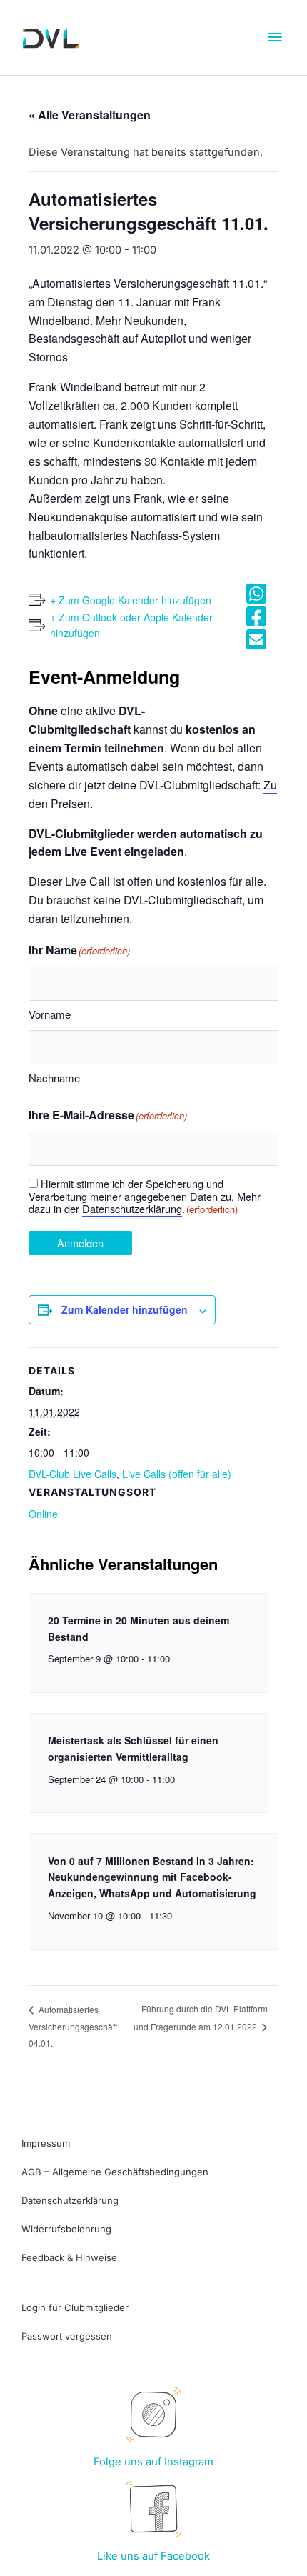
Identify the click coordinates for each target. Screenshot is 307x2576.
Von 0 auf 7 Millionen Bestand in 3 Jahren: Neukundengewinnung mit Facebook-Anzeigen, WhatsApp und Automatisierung (152, 1877)
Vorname (50, 1014)
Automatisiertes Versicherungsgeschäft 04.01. (73, 2026)
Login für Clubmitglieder (75, 2307)
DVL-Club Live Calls (72, 1474)
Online (43, 1514)
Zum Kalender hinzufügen (125, 1309)
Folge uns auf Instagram (153, 2462)
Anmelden (80, 1243)
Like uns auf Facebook (153, 2556)
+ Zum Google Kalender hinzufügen (131, 600)
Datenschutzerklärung (132, 1208)
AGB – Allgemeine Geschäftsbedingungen (115, 2172)
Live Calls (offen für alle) (177, 1474)
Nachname (54, 1078)
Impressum (46, 2143)
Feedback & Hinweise (69, 2257)
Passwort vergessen (67, 2336)
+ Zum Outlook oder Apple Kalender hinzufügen (131, 625)
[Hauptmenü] (275, 38)
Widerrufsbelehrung (66, 2229)
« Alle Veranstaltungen (90, 115)
